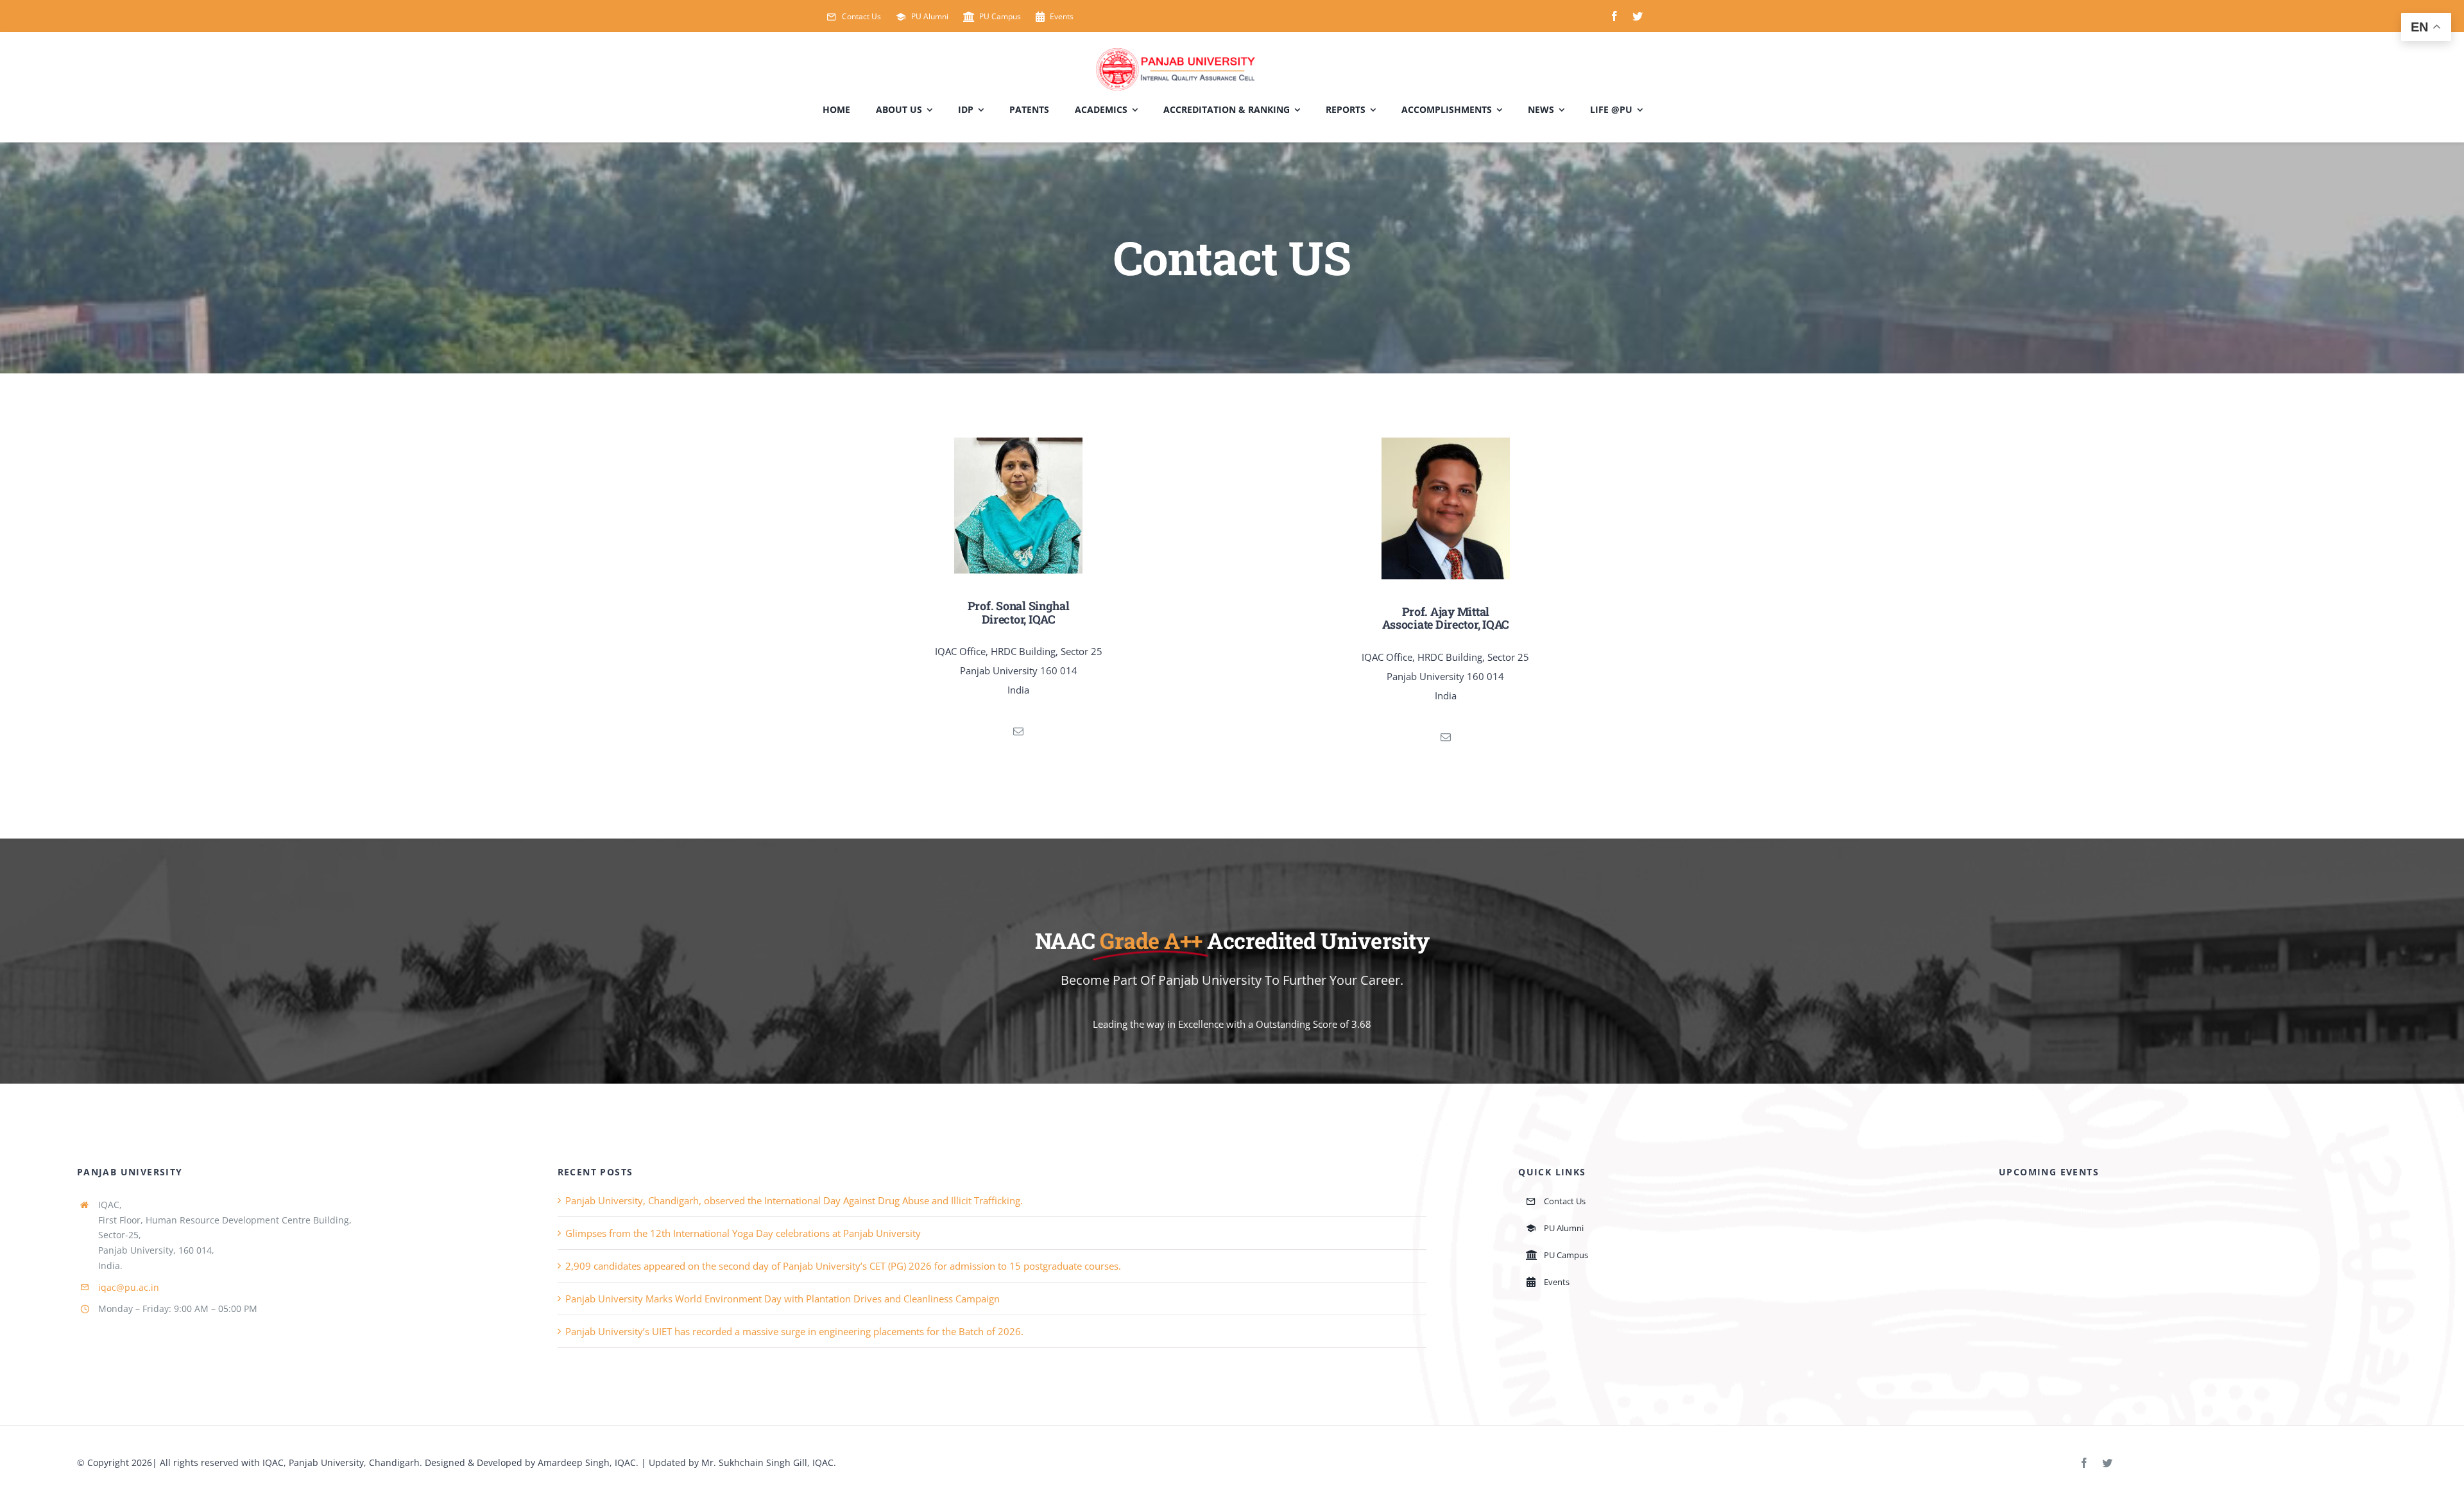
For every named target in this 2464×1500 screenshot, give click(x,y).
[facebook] (1614, 16)
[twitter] (1638, 16)
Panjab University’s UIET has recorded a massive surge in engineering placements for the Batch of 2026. (794, 1331)
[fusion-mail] (1018, 731)
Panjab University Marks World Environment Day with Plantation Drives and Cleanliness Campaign (783, 1299)
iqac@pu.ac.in (129, 1287)
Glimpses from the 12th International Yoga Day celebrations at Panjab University (743, 1233)
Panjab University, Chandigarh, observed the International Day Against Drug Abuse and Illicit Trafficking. (794, 1200)
